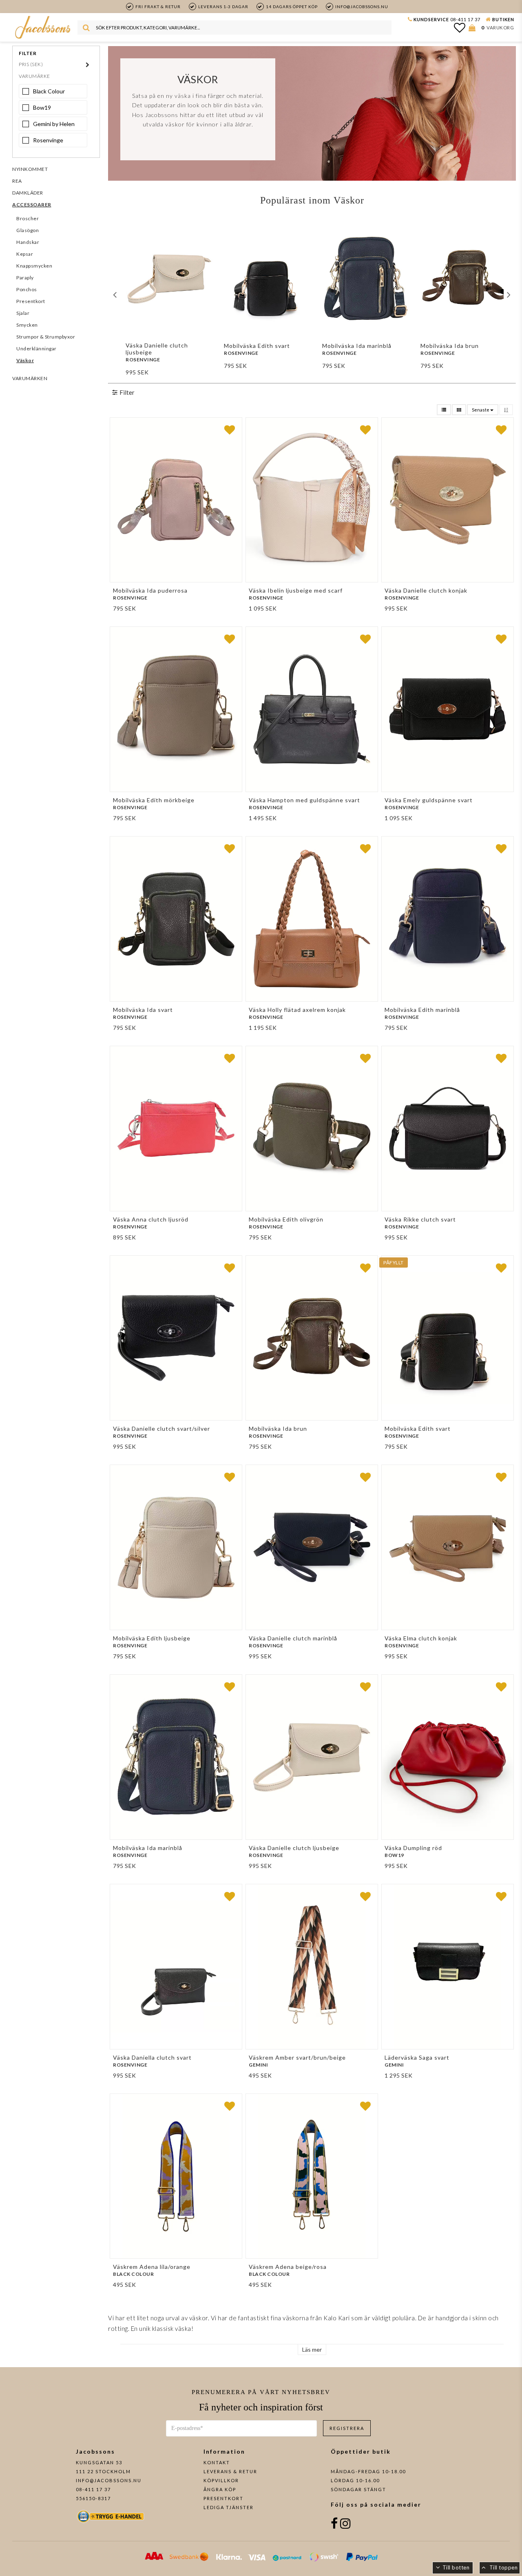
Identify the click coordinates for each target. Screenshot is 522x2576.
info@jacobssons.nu (109, 2480)
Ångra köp (220, 2489)
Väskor (25, 360)
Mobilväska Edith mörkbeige (154, 800)
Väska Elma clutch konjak (421, 1638)
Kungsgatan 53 (99, 2462)
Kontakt (217, 2462)
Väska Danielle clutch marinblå (293, 1638)
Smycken (27, 325)
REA (17, 181)
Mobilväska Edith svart (257, 346)
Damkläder (28, 193)
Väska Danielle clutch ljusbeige (157, 349)
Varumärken (30, 378)
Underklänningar (36, 349)
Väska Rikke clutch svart (420, 1219)
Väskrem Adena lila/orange (152, 2267)
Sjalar (23, 313)
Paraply (25, 278)
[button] (460, 27)
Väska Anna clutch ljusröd (151, 1219)
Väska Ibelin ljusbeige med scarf (296, 590)
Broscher (28, 218)
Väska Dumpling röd (413, 1848)
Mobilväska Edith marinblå (422, 1010)
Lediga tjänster (229, 2507)
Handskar (28, 242)
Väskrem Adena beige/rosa (288, 2267)
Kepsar (25, 254)
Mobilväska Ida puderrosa (150, 590)
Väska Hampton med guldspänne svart (304, 800)
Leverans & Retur (230, 2471)
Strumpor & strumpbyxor (46, 337)
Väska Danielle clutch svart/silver (161, 1429)
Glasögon (28, 230)
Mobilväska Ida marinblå (357, 346)
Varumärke (34, 76)
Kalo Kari (337, 2318)
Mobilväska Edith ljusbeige (152, 1638)
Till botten (456, 2567)
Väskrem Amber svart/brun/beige (297, 2057)
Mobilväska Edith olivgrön (286, 1219)
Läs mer (312, 2349)
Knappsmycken (34, 266)
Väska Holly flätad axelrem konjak (297, 1010)
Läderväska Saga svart (417, 2057)
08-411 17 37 (465, 19)
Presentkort (31, 301)
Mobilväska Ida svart (143, 1010)
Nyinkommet (30, 169)
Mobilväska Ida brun (450, 346)
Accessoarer (32, 205)
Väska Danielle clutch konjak (426, 590)
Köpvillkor (221, 2480)
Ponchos (27, 289)
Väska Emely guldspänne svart (429, 800)
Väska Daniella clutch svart (152, 2057)
